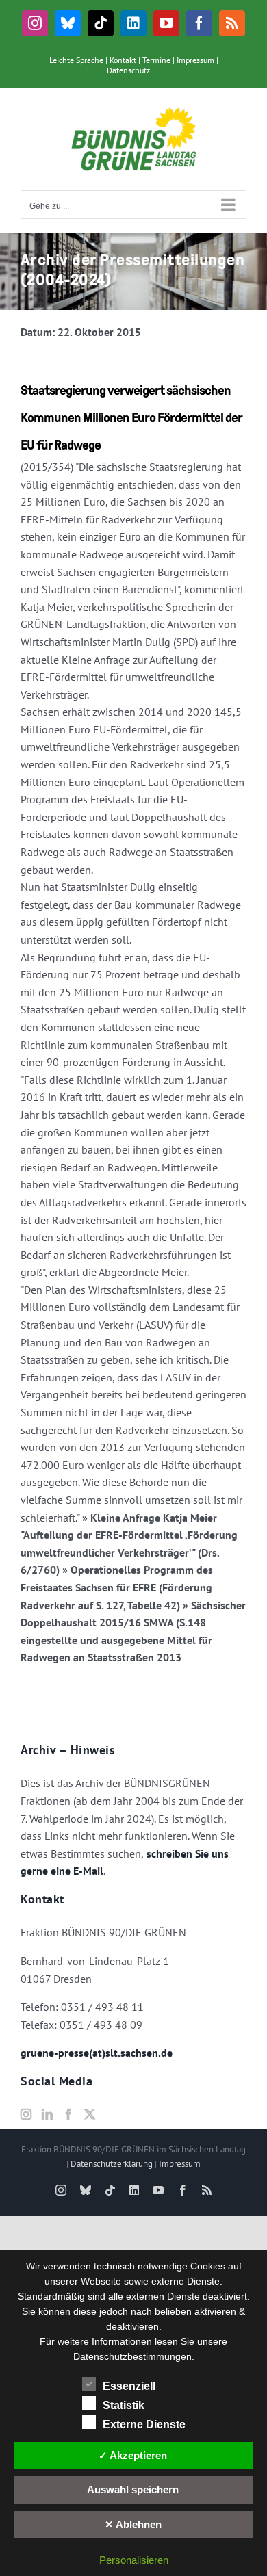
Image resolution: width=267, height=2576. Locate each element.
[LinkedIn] (47, 2114)
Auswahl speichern (133, 2489)
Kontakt (123, 60)
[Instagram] (26, 2114)
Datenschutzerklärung (112, 2164)
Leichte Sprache (76, 60)
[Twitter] (90, 2114)
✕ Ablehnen (133, 2524)
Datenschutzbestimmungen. (134, 2356)
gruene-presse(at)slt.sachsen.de (97, 2053)
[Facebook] (68, 2114)
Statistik (124, 2405)
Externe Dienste (144, 2424)
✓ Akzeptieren (133, 2455)
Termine (156, 60)
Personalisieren (134, 2560)
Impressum (195, 60)
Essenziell (129, 2386)
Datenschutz (128, 70)
